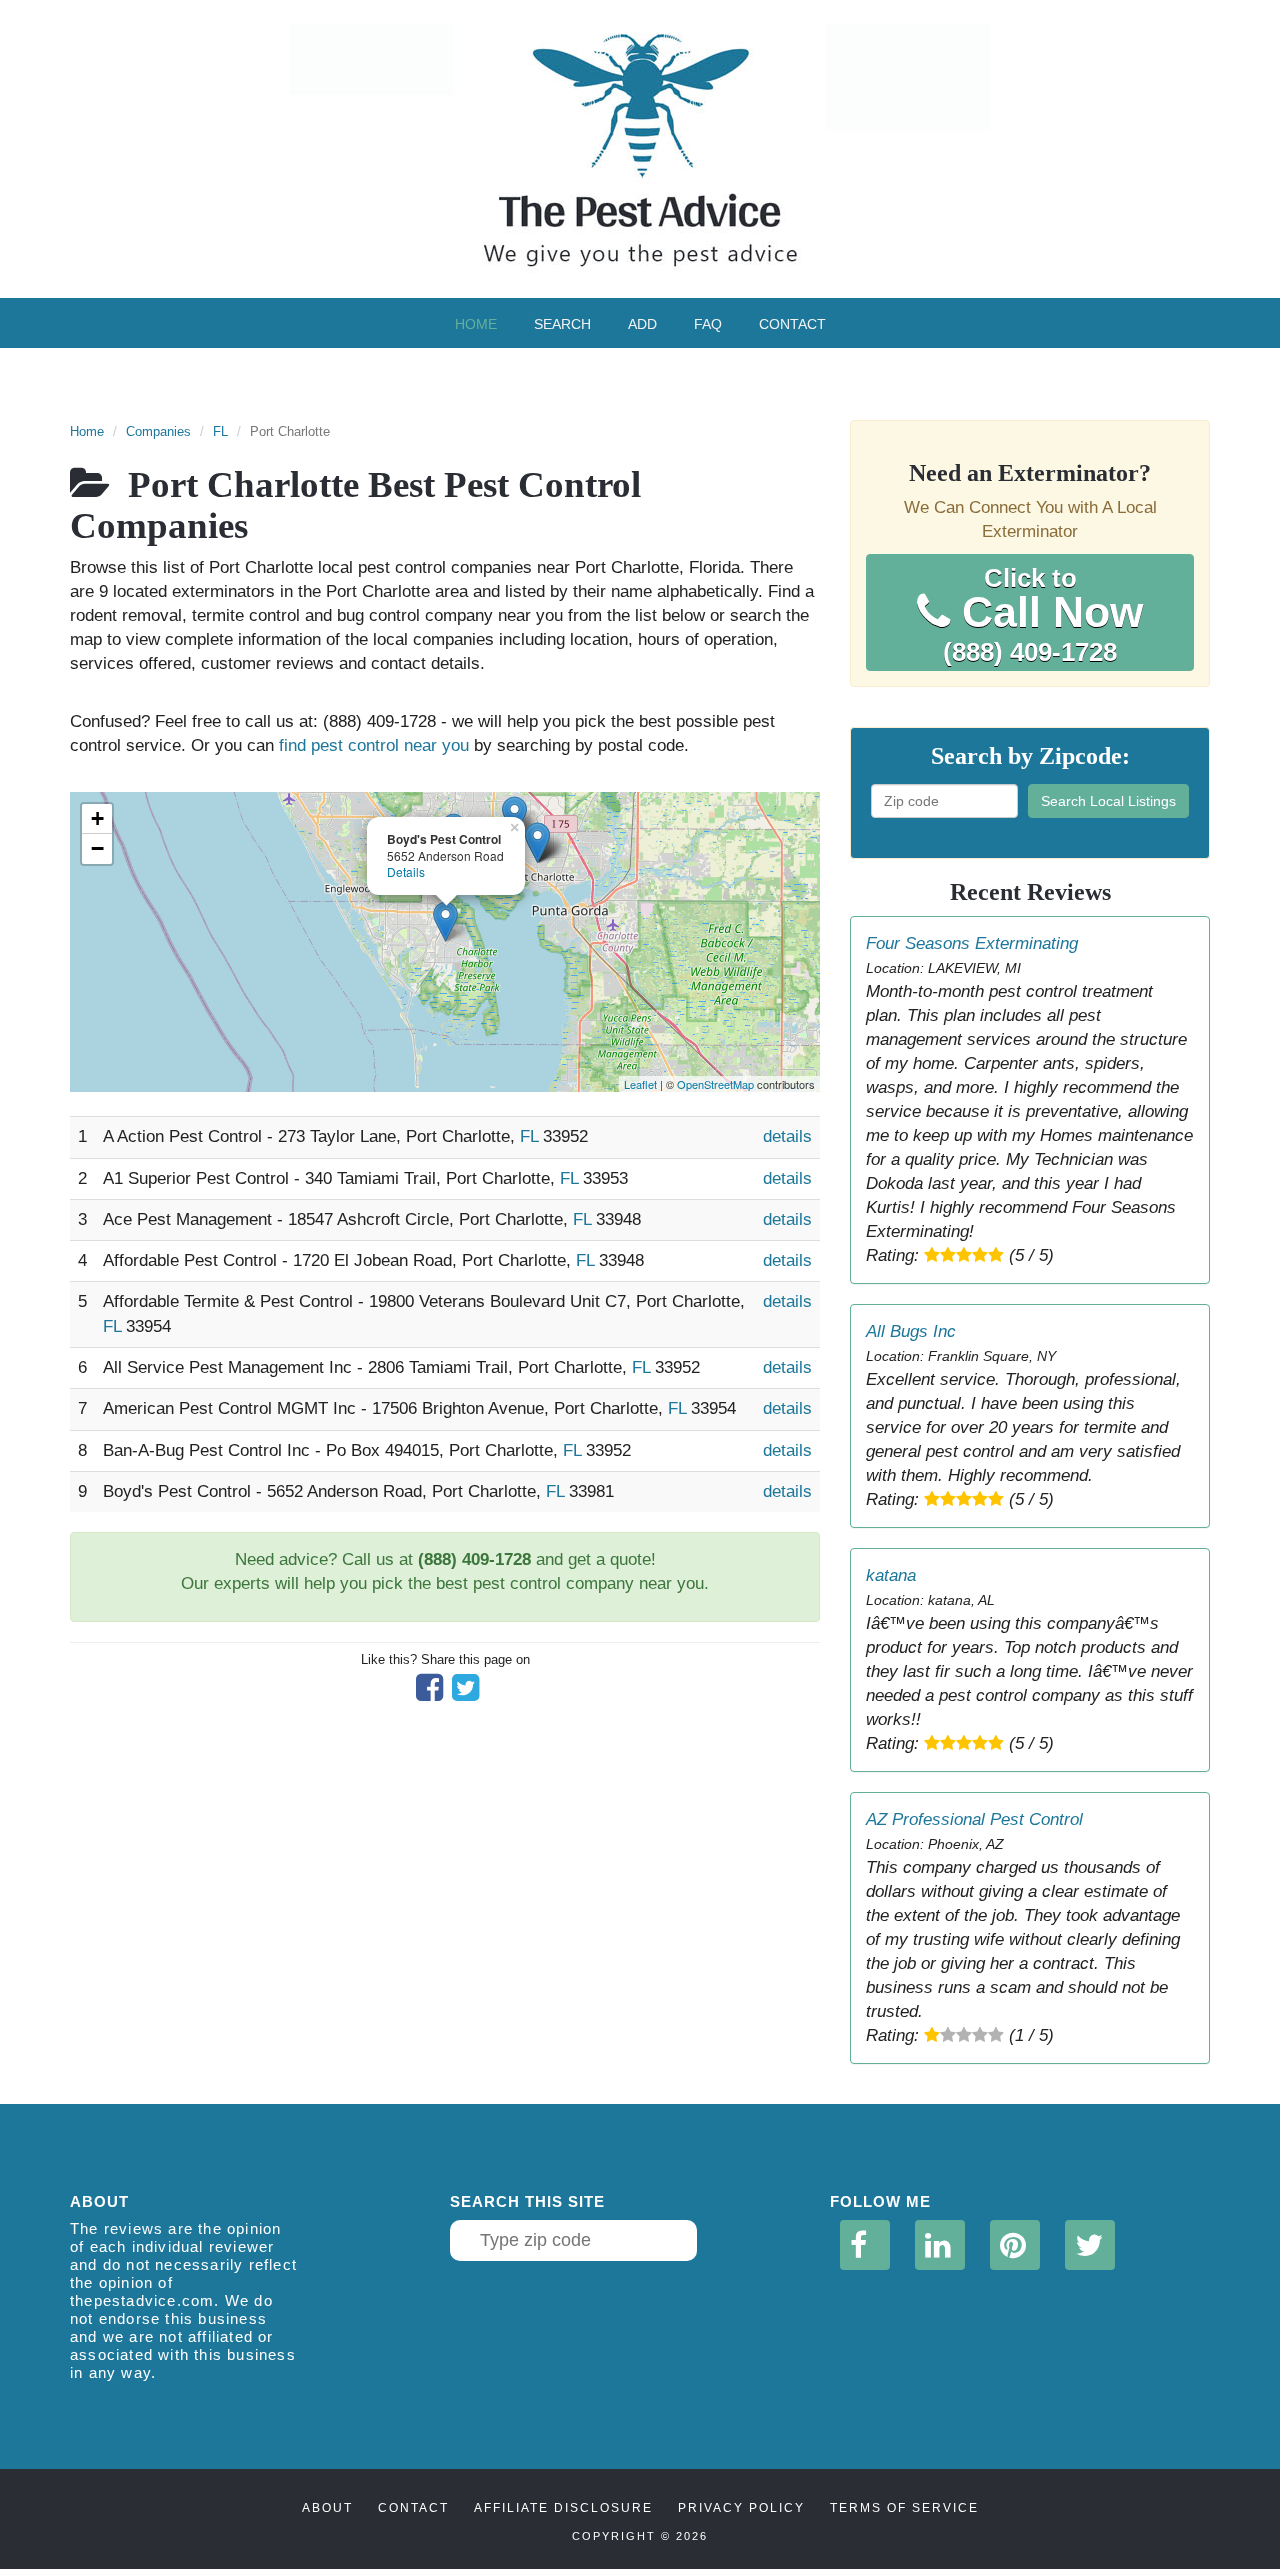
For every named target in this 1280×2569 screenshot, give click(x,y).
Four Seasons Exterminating (972, 943)
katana (891, 1575)
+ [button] (97, 818)
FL (220, 431)
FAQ (708, 324)
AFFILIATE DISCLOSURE (563, 2508)
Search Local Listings (1108, 801)
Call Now (1043, 615)
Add (642, 324)
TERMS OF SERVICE (904, 2508)
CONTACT (413, 2508)
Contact (792, 324)
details (787, 1136)
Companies (158, 431)
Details (406, 871)
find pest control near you (374, 745)
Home (476, 324)
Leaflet (640, 1084)
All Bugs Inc (911, 1331)
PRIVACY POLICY (741, 2508)
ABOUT (327, 2508)
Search (562, 324)
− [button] (97, 848)
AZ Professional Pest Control (974, 1819)
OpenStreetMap (715, 1084)
